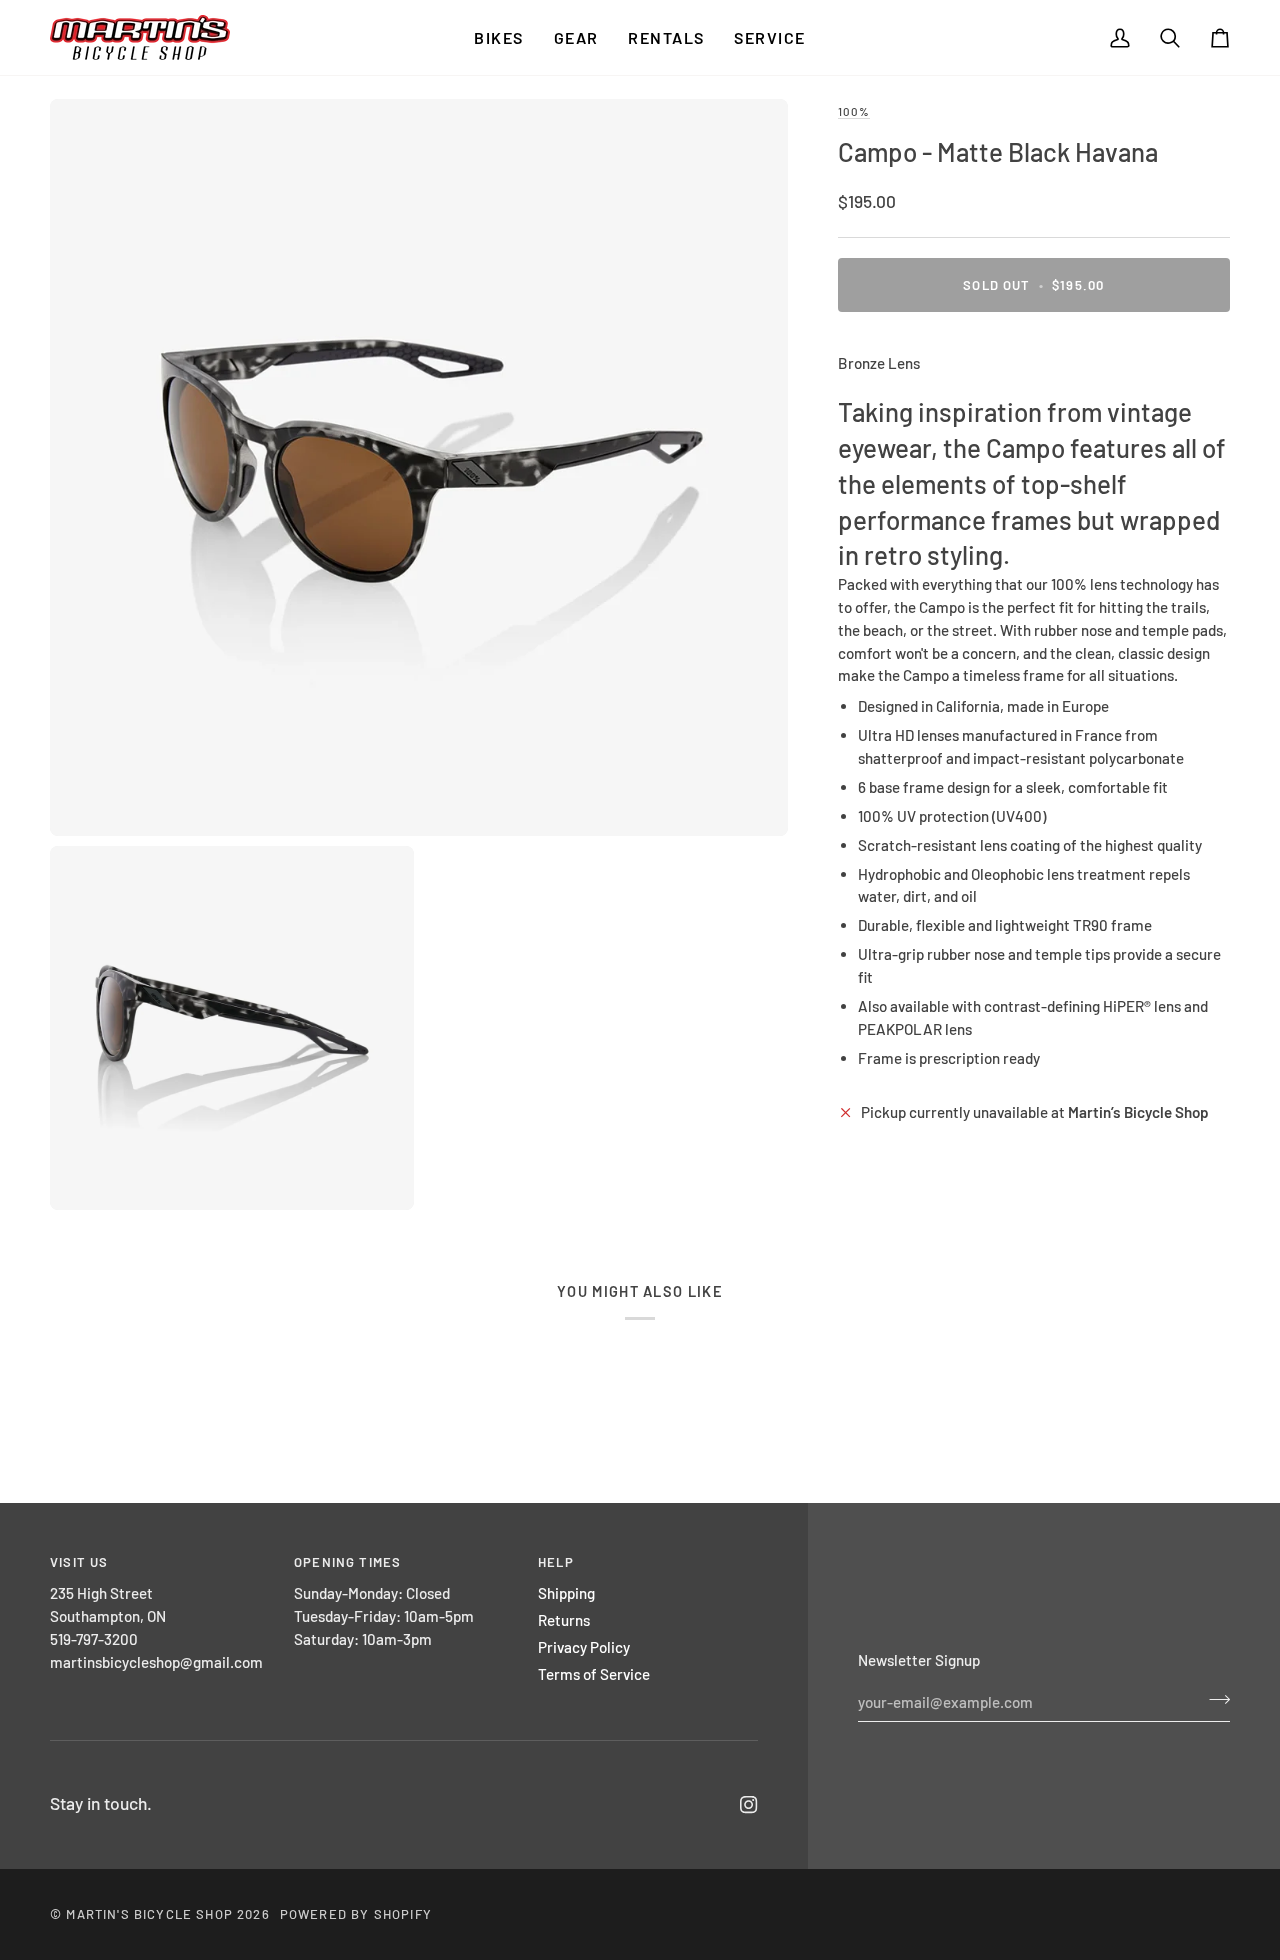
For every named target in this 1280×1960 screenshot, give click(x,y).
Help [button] (556, 1562)
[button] (498, 37)
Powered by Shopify (356, 1914)
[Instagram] (749, 1805)
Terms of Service (594, 1674)
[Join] (1213, 1700)
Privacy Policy (584, 1647)
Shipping (566, 1593)
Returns (564, 1620)
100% (854, 111)
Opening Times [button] (347, 1562)
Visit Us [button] (79, 1562)
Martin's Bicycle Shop (149, 1914)
